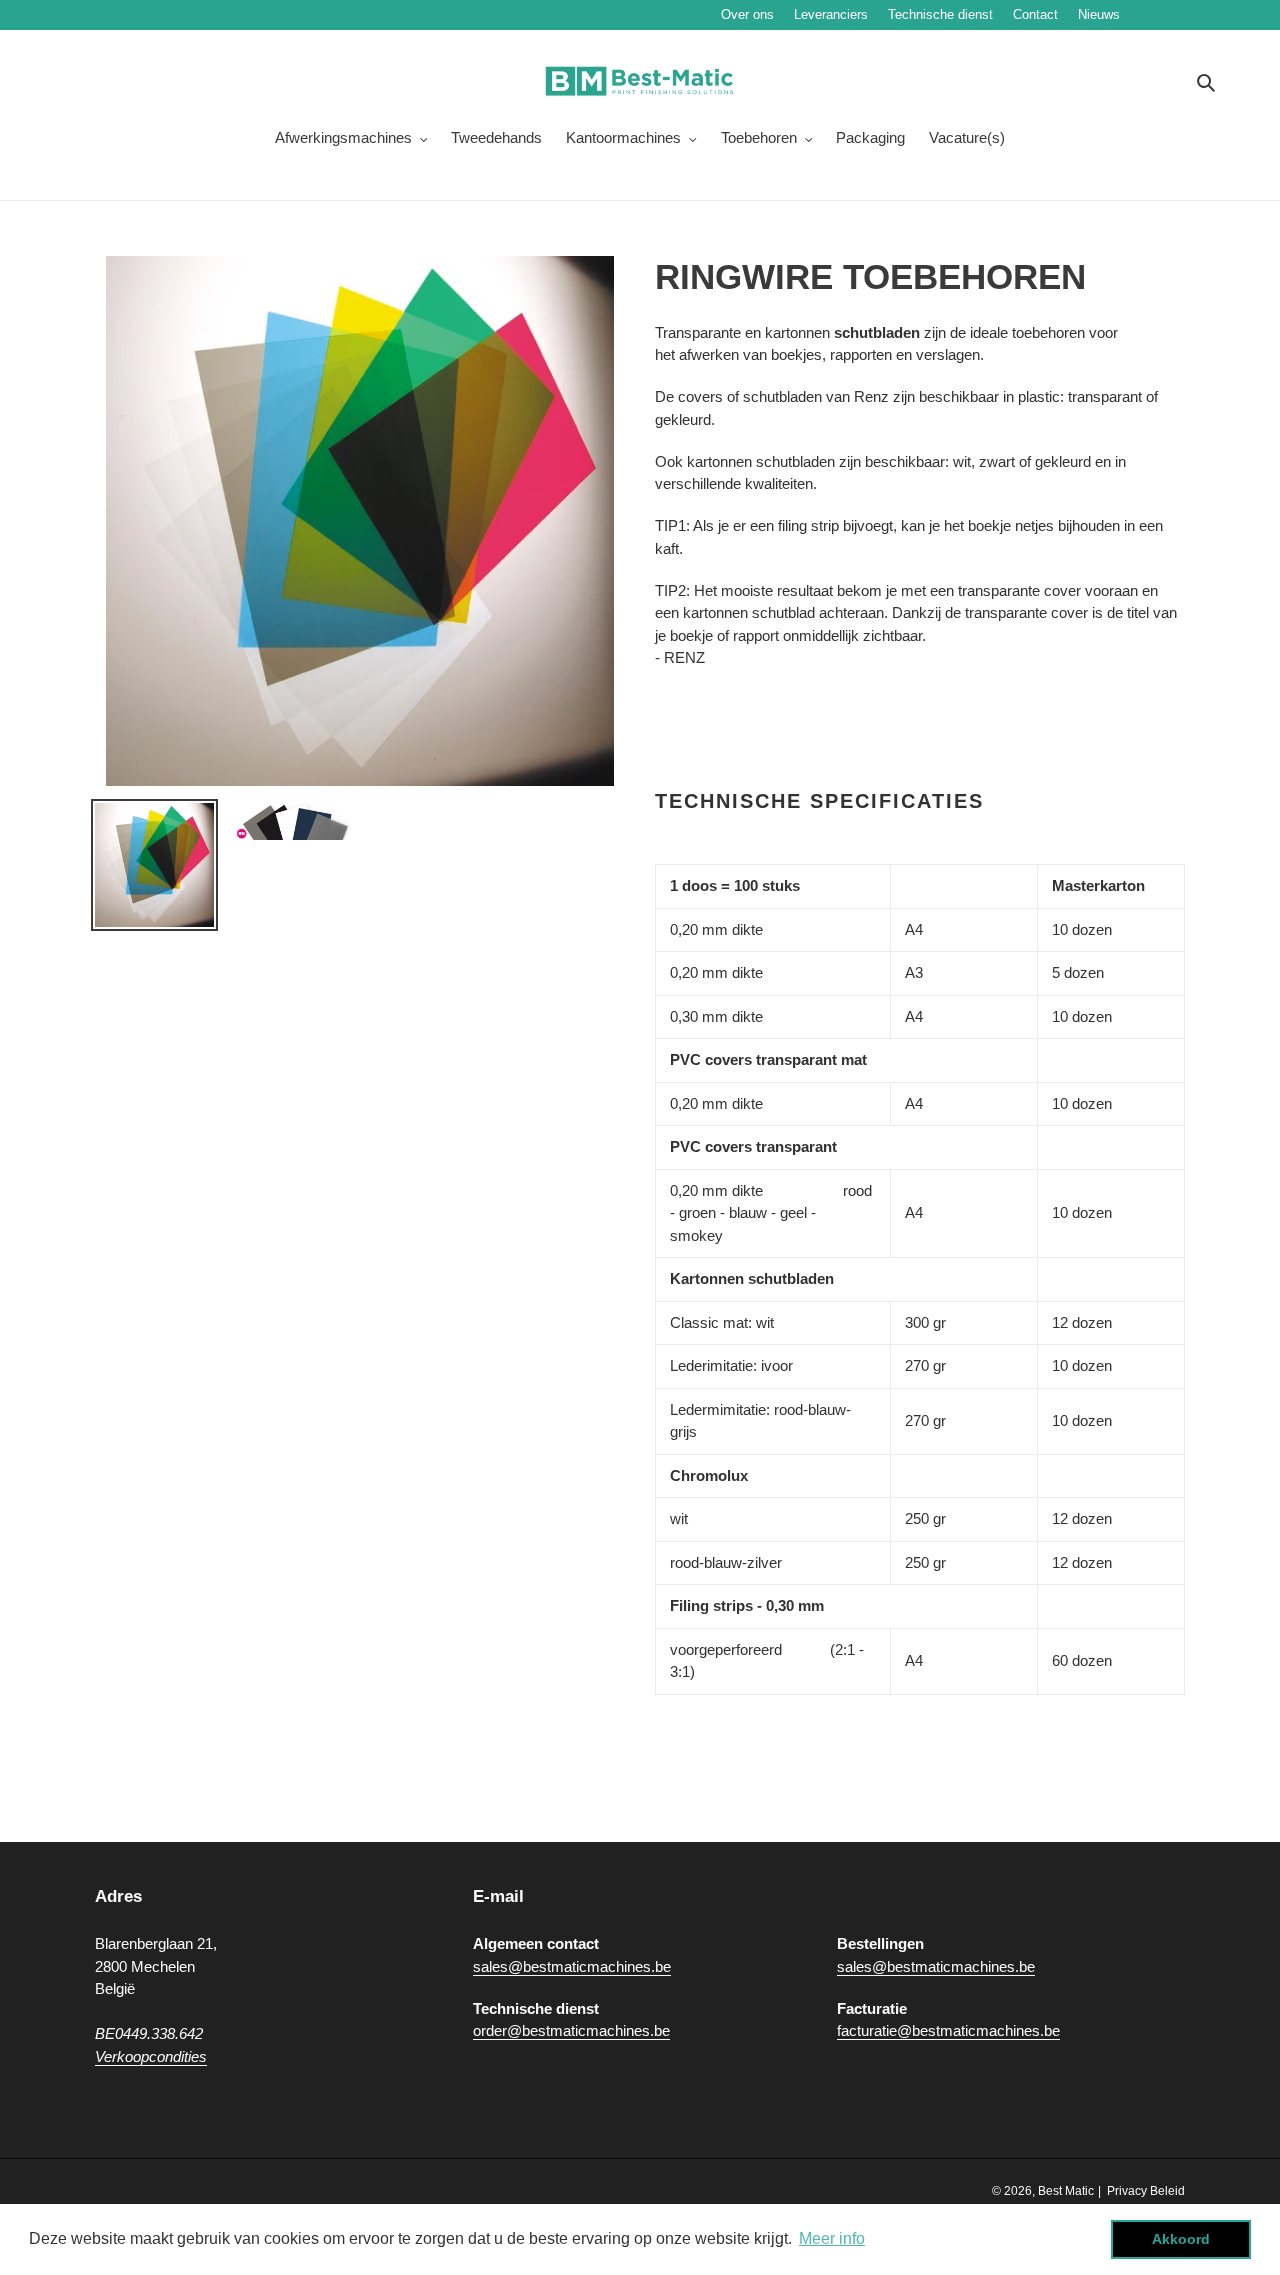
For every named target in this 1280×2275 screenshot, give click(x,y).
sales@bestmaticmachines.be (572, 1966)
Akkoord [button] (1181, 2239)
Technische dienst (940, 14)
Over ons (747, 14)
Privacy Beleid (1146, 2191)
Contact (1035, 14)
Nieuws (1159, 14)
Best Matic (1066, 2191)
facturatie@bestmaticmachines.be (948, 2030)
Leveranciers (831, 14)
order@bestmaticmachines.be (571, 2030)
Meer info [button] (832, 2238)
